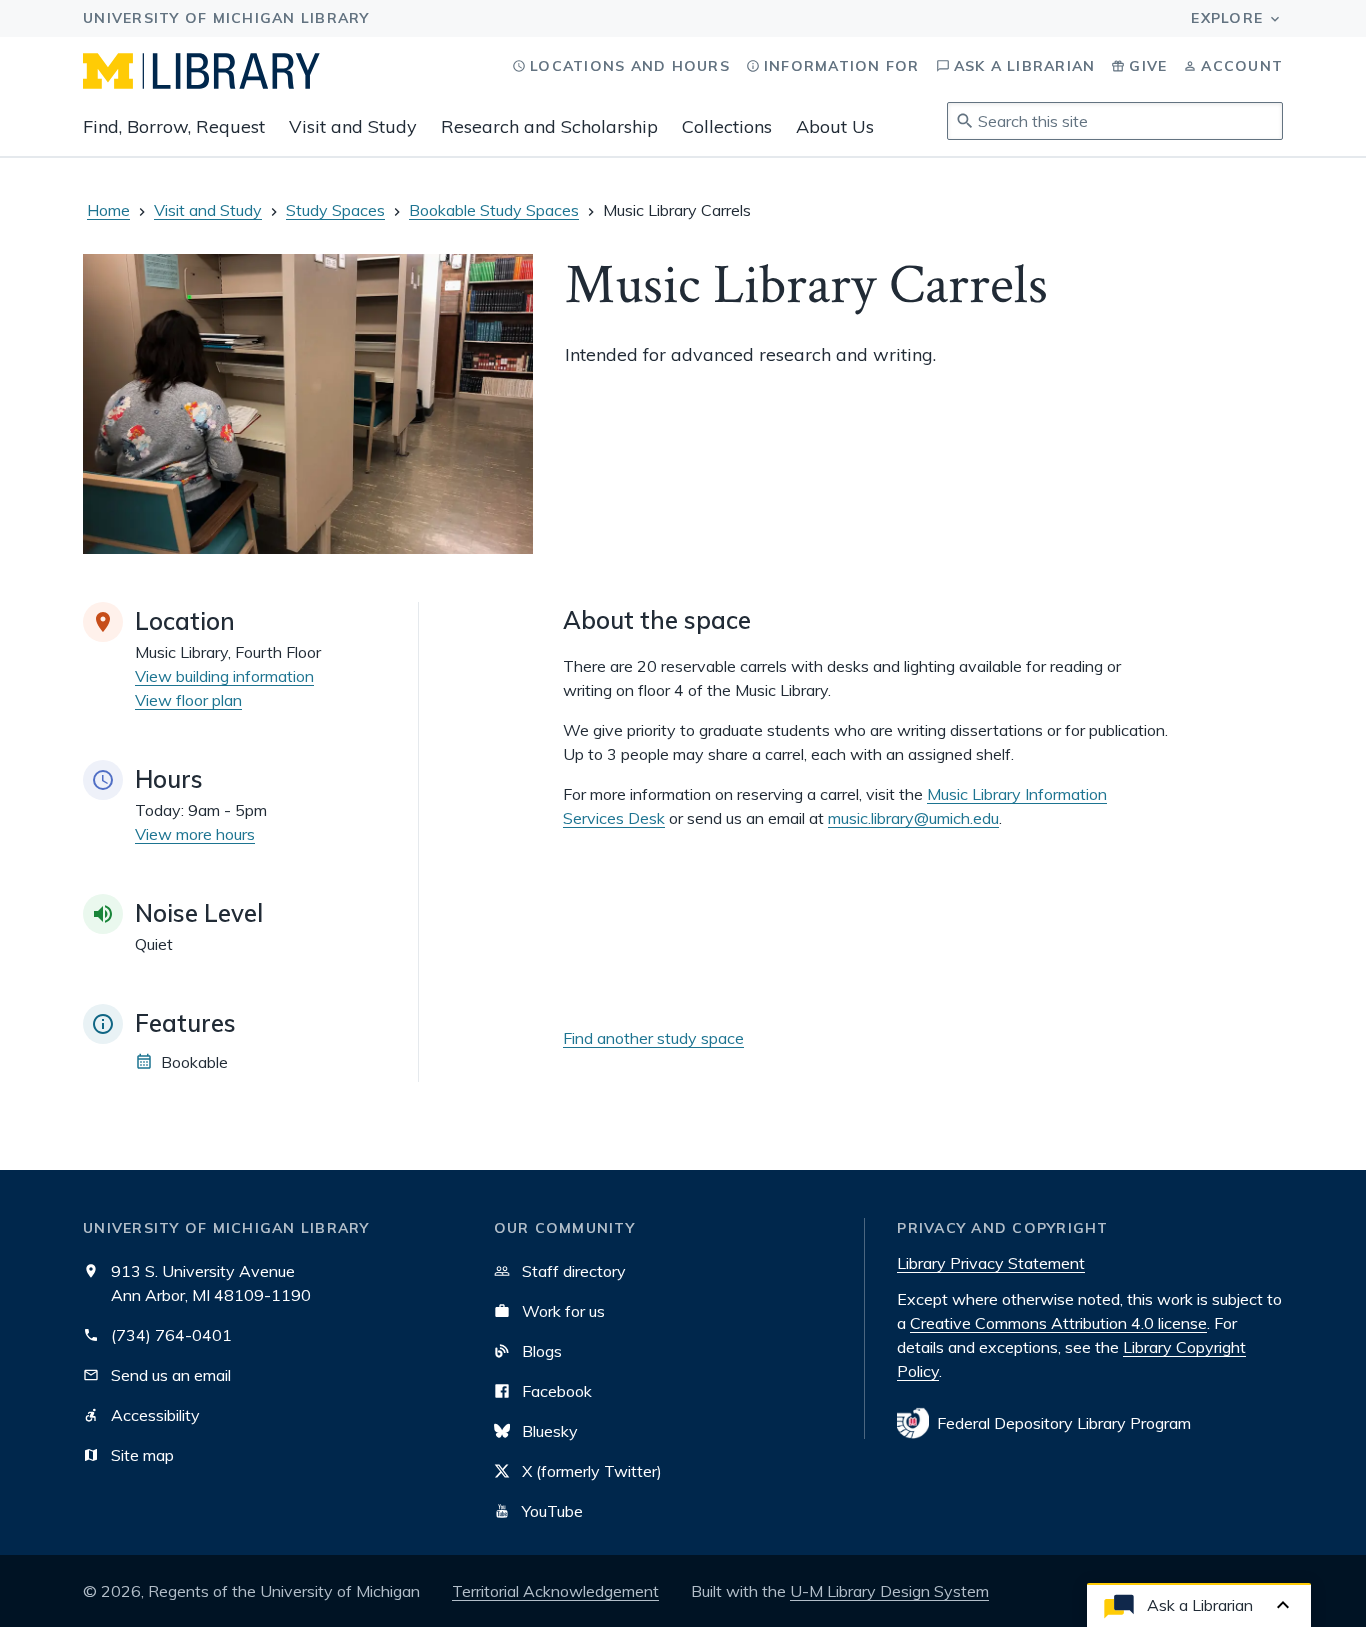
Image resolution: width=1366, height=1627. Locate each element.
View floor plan (188, 700)
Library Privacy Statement (991, 1263)
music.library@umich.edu (913, 818)
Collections (727, 126)
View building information (224, 676)
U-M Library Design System (889, 1591)
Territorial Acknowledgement (555, 1591)
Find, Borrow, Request (174, 126)
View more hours (195, 834)
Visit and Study (353, 126)
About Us (835, 126)
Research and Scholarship (549, 126)
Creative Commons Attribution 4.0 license (1058, 1323)
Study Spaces (335, 210)
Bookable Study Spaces (494, 210)
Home (108, 210)
